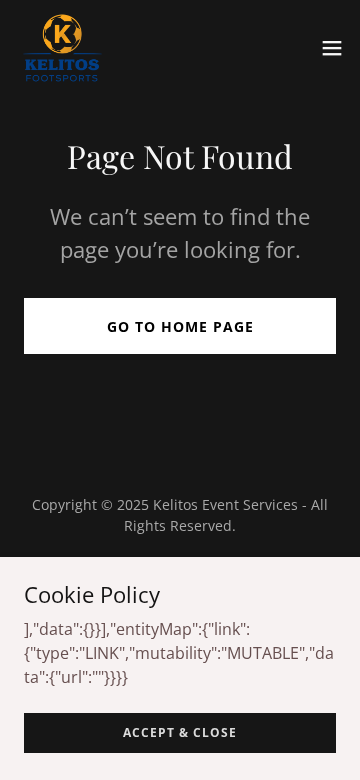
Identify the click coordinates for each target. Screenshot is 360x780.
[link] (62, 48)
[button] (332, 48)
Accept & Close (180, 732)
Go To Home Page (180, 326)
